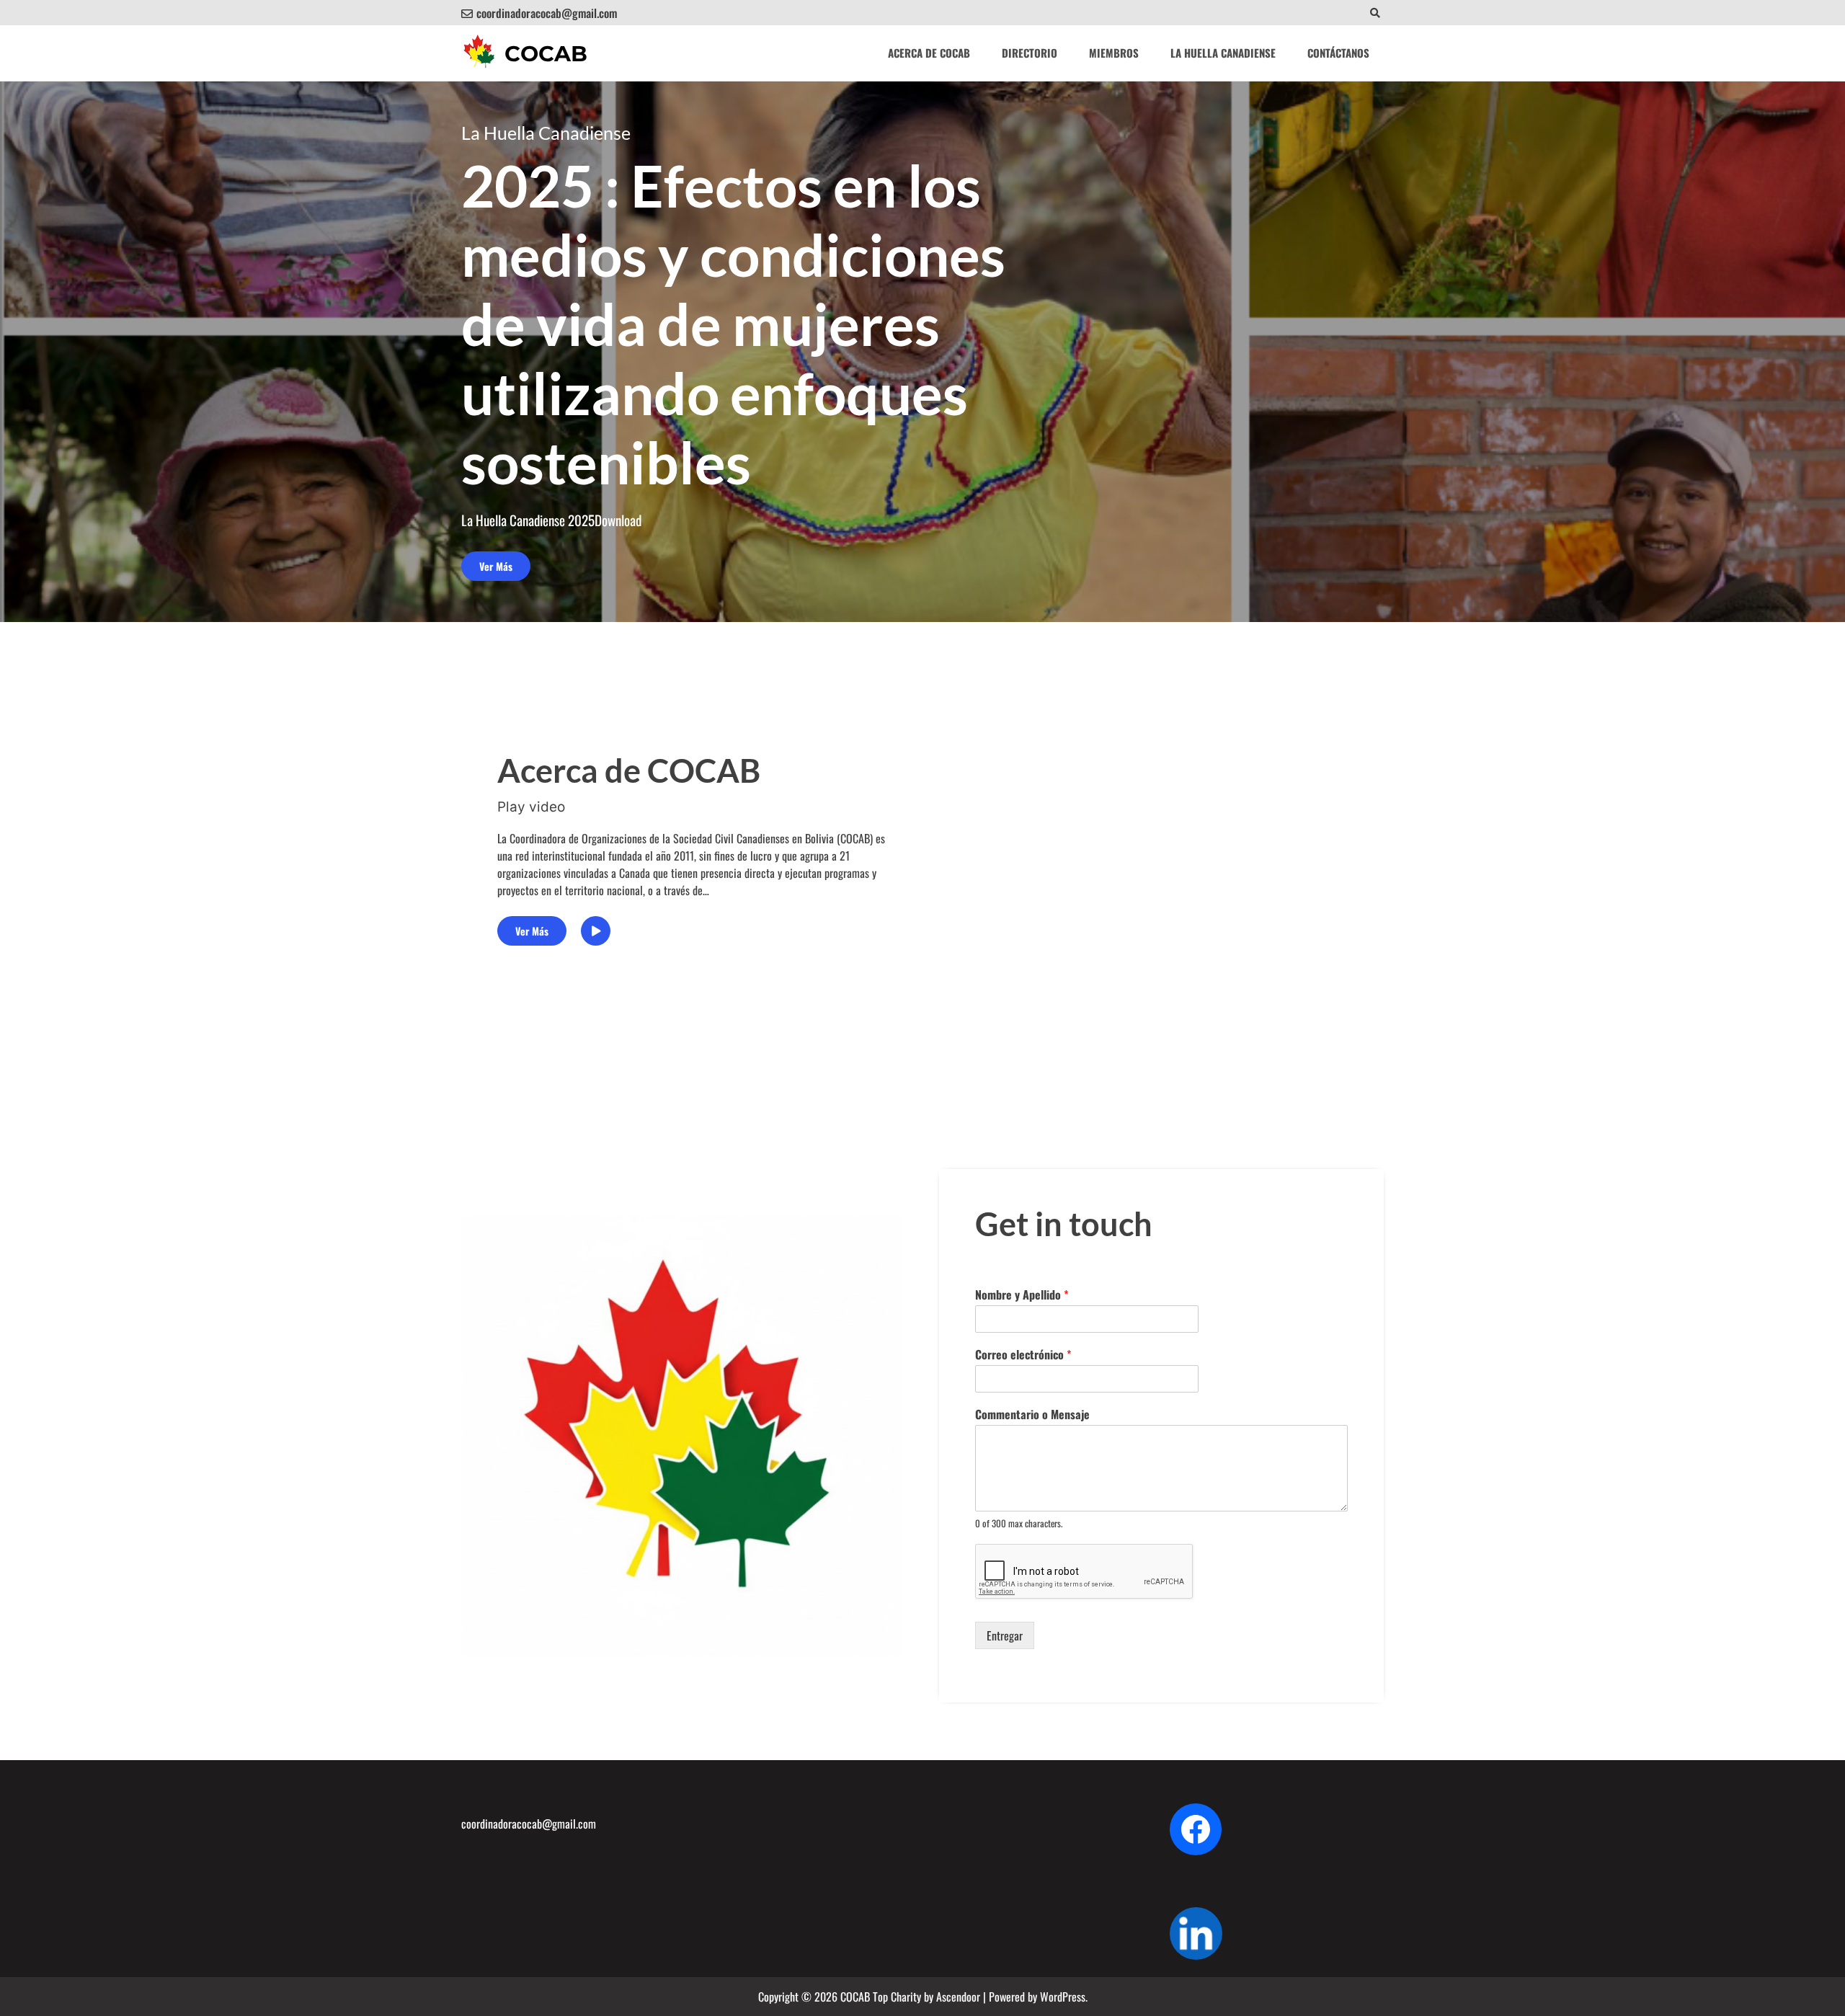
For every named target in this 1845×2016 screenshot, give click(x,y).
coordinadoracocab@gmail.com (547, 13)
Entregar (1005, 1635)
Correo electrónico (1023, 1355)
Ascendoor (958, 1997)
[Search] (1375, 13)
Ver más (496, 566)
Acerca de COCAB (929, 53)
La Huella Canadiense (1223, 53)
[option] (922, 352)
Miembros (1114, 53)
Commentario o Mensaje (1032, 1415)
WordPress (1063, 1997)
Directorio (1030, 53)
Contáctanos (1338, 53)
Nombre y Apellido (1022, 1295)
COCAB (546, 54)
